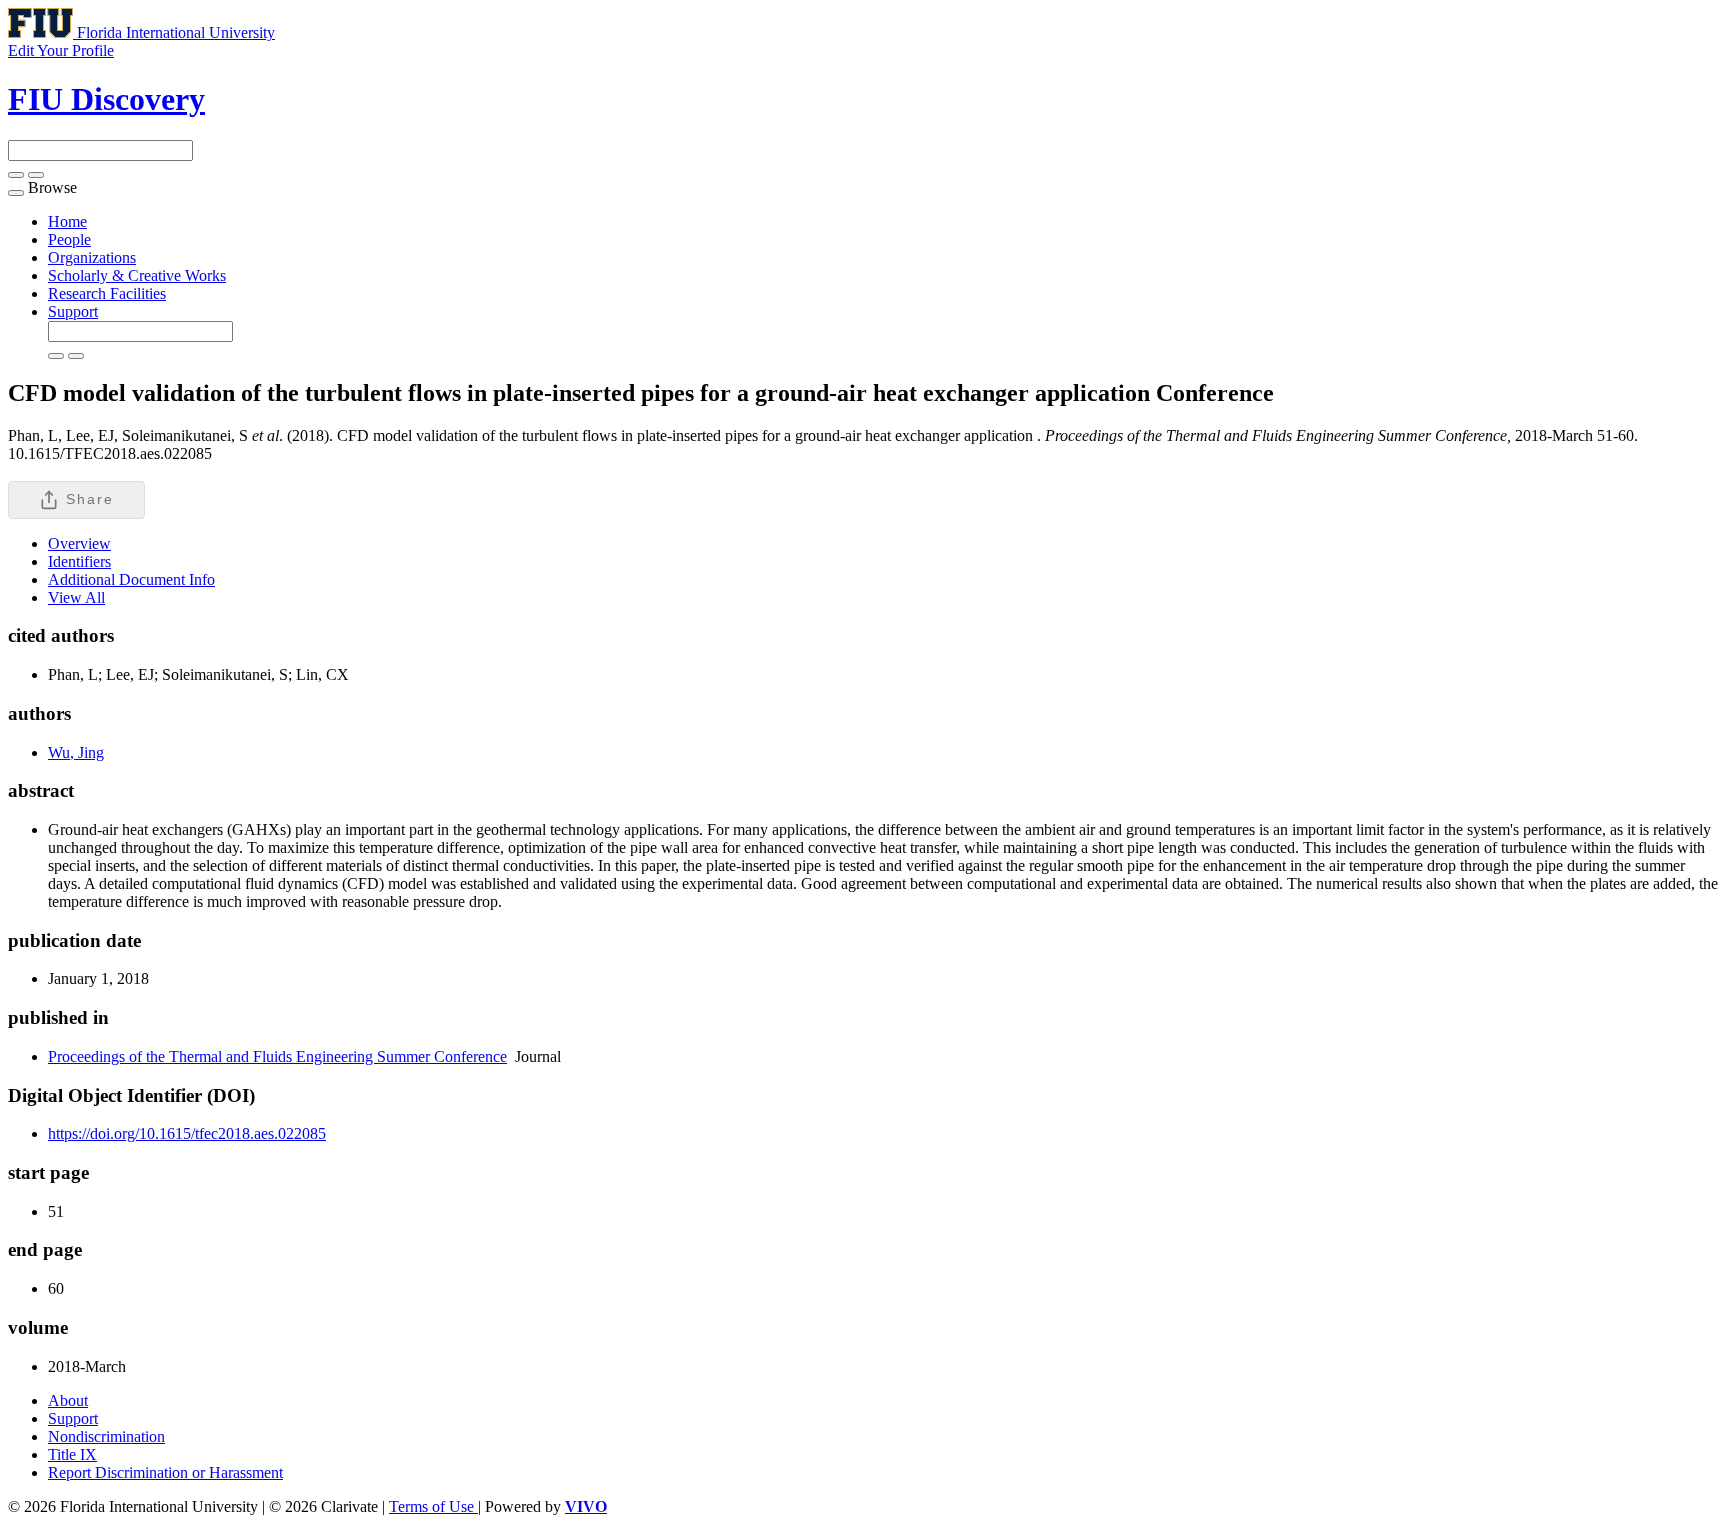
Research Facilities (107, 293)
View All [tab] (76, 597)
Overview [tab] (79, 543)
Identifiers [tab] (79, 561)
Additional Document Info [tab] (131, 579)
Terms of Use (433, 1506)
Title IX (72, 1454)
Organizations (92, 257)
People (69, 239)
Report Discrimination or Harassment (165, 1472)
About (68, 1400)
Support (73, 311)
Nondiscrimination (106, 1436)
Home (67, 221)
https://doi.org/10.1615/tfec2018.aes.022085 (187, 1133)
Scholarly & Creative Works (137, 275)
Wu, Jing (76, 752)
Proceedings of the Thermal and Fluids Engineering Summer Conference (277, 1056)
